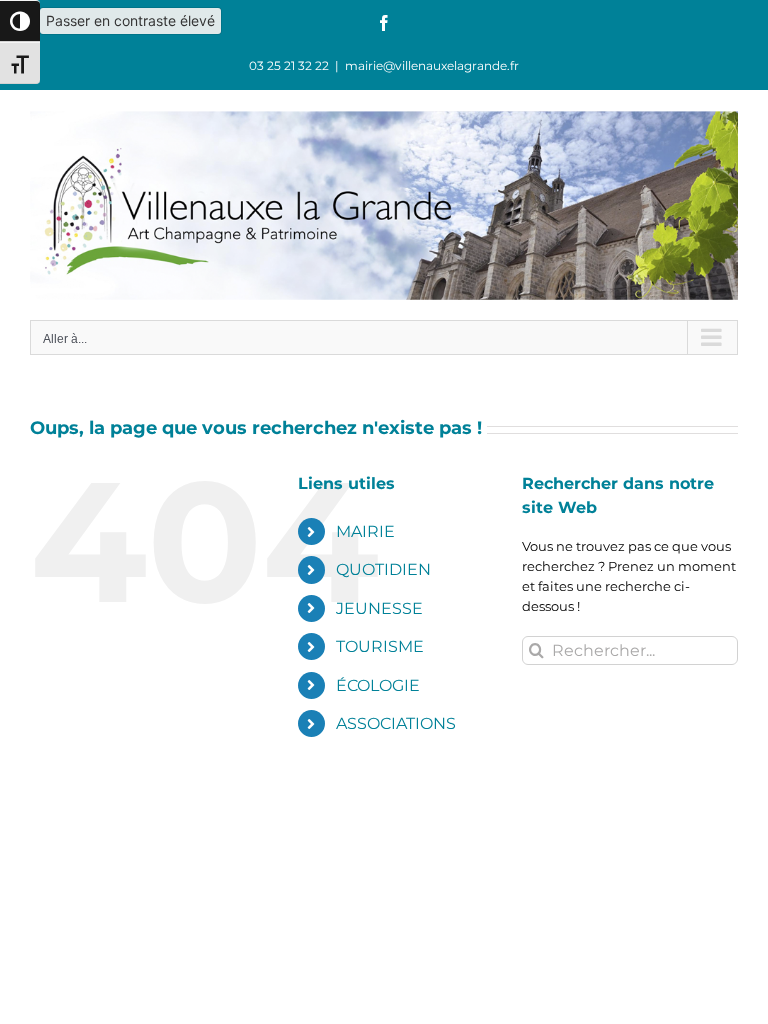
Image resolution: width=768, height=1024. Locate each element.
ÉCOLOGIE (378, 685)
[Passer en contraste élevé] (20, 21)
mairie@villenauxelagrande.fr (432, 65)
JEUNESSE (379, 608)
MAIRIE (365, 531)
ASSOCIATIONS (396, 723)
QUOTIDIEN (383, 569)
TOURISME (380, 646)
